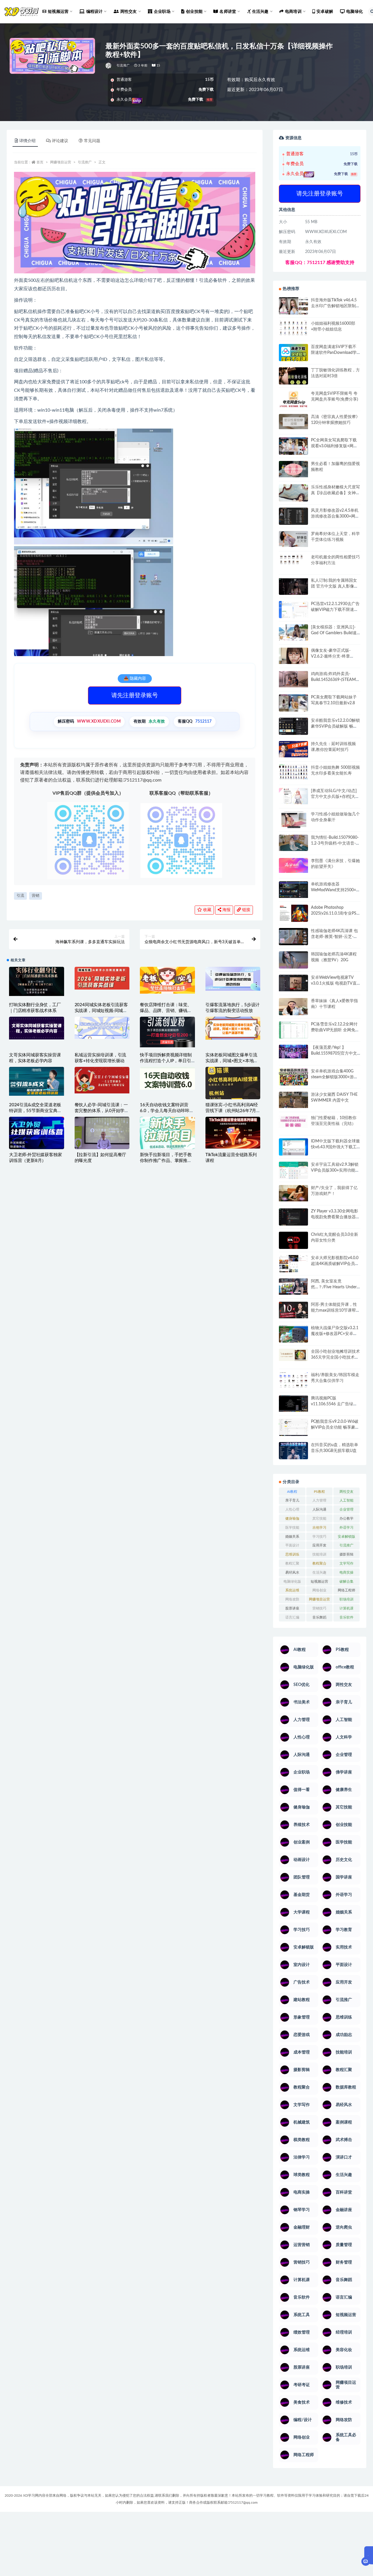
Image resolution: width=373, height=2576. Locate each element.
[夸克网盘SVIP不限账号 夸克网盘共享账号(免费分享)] (293, 402)
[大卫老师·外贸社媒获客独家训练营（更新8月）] (37, 1134)
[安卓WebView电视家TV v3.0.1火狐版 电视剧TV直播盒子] (293, 983)
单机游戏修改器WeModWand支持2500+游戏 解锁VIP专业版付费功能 (336, 890)
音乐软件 (346, 1617)
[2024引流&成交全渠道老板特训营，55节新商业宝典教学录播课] (37, 1081)
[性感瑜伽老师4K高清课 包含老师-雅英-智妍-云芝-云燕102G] (293, 937)
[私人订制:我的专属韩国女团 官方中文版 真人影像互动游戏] (293, 586)
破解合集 (346, 1581)
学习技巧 (319, 1537)
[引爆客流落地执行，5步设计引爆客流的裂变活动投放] (233, 979)
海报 (226, 910)
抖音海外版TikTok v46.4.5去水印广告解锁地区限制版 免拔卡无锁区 (335, 306)
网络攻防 (292, 1599)
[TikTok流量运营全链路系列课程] (233, 1133)
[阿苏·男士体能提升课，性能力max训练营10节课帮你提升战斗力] (293, 1310)
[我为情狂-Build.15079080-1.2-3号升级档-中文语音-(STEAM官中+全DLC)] (293, 843)
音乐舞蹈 (319, 1617)
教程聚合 (319, 1563)
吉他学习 (319, 1528)
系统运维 (292, 1590)
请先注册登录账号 (135, 695)
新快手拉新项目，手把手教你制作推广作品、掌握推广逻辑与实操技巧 (166, 1161)
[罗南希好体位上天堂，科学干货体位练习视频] (293, 539)
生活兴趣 (319, 1572)
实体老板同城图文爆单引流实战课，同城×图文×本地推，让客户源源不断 (231, 1061)
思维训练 (292, 1554)
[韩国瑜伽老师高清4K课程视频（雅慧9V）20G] (293, 962)
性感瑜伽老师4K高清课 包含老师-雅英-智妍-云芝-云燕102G (334, 937)
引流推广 (123, 65)
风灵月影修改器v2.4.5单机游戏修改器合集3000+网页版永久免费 (335, 516)
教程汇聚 (292, 1563)
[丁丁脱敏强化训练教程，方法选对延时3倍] (293, 378)
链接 (246, 910)
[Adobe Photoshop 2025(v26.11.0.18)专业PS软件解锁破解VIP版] (293, 914)
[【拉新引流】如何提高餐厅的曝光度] (102, 1133)
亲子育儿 (292, 1500)
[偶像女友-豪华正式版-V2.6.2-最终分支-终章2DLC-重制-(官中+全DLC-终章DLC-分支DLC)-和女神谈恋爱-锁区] (293, 656)
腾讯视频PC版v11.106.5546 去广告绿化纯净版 (334, 1404)
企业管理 (346, 1509)
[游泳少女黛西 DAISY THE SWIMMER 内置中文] (293, 1100)
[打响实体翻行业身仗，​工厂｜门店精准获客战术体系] (37, 981)
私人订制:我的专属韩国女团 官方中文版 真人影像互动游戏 (335, 586)
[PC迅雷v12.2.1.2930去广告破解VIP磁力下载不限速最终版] (293, 610)
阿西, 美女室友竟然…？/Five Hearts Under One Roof (334, 1287)
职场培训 (346, 1599)
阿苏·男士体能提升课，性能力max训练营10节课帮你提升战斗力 (335, 1310)
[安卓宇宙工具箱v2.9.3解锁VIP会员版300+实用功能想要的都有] (293, 1172)
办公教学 (346, 1518)
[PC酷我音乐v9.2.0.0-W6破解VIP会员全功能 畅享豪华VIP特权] (293, 1428)
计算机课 (346, 1608)
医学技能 (292, 1528)
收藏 (207, 910)
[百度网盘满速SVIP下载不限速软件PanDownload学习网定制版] (293, 354)
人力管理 (319, 1500)
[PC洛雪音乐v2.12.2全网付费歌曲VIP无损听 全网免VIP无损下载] (293, 1031)
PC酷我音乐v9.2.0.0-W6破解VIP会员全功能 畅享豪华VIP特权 (335, 1427)
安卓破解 (325, 12)
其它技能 (319, 1518)
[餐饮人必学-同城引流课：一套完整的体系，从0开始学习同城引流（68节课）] (102, 1080)
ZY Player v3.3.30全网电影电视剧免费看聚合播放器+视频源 (335, 1217)
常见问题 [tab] (92, 141)
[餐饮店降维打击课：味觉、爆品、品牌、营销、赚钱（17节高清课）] (167, 980)
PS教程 (319, 1492)
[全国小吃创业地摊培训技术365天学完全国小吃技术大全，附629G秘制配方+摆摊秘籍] (293, 1355)
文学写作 (346, 1563)
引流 (20, 896)
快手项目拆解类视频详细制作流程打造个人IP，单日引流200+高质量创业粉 (166, 1061)
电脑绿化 (354, 12)
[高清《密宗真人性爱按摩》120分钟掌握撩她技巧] (293, 421)
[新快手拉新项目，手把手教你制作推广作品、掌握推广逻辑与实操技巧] (167, 1133)
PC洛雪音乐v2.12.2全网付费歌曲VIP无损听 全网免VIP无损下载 (334, 1030)
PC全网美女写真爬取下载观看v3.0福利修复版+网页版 (334, 446)
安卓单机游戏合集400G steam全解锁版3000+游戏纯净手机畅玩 (334, 1077)
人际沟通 (319, 1509)
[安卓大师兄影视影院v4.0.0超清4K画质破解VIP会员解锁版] (293, 1266)
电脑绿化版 (292, 1581)
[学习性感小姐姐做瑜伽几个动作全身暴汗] (293, 820)
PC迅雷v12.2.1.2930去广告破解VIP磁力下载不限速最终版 (335, 610)
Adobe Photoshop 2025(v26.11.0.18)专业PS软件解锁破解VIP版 (334, 913)
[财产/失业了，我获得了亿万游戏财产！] (293, 1193)
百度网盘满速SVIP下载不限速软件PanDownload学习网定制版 (334, 353)
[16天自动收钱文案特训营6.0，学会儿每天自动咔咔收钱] (167, 1078)
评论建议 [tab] (60, 141)
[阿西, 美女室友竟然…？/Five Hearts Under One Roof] (293, 1287)
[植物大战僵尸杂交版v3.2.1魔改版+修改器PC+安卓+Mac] (293, 1336)
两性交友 (346, 1492)
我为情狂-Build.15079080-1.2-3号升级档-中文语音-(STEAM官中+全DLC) (335, 843)
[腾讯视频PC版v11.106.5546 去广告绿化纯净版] (293, 1404)
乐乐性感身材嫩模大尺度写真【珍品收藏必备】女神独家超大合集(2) (335, 493)
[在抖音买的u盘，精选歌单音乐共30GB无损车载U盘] (293, 1457)
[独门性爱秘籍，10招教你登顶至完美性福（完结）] (293, 1122)
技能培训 (319, 1554)
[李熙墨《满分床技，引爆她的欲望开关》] (293, 865)
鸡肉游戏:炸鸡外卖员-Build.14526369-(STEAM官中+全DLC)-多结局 (335, 680)
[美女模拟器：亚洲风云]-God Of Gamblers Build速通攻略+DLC (334, 633)
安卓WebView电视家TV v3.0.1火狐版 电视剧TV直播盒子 (334, 983)
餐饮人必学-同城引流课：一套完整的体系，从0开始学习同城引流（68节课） (102, 1111)
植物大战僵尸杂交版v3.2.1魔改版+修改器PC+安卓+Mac (335, 1334)
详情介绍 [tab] (27, 141)
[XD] (109, 66)
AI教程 (292, 1492)
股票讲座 (292, 1608)
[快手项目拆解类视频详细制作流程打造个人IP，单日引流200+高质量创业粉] (167, 1032)
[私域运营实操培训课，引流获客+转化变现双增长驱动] (102, 1028)
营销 (36, 896)
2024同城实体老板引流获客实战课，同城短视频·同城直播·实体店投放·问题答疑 (101, 1011)
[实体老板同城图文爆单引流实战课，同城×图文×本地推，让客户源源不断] (233, 1028)
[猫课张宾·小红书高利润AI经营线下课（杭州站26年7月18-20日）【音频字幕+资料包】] (233, 1083)
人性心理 (292, 1509)
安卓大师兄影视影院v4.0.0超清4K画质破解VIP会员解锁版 (335, 1264)
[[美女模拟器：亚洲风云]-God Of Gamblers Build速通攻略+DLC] (293, 632)
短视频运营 (319, 1581)
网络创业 (319, 1590)
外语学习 (346, 1528)
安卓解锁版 (346, 1537)
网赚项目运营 (61, 162)
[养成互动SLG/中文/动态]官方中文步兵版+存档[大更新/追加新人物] (335, 797)
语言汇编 (292, 1617)
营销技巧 (319, 1608)
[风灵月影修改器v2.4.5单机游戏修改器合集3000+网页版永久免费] (293, 517)
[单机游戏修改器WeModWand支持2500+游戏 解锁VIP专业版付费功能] (293, 890)
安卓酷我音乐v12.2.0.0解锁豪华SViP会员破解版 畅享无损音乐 (335, 726)
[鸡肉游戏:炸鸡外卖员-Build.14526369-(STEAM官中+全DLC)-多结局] (293, 679)
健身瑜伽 (292, 1518)
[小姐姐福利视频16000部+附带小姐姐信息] (293, 328)
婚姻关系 (292, 1537)
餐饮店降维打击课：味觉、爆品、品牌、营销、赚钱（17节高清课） (166, 1011)
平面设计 (292, 1545)
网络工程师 (346, 1590)
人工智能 (346, 1500)
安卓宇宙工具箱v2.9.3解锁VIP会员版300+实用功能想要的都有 (335, 1170)
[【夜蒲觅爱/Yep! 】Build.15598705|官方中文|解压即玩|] (293, 1052)
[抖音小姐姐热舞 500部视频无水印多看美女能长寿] (293, 772)
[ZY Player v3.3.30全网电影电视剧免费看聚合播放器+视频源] (293, 1218)
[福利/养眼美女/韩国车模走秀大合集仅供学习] (293, 1380)
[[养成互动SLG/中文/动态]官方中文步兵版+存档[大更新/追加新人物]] (293, 796)
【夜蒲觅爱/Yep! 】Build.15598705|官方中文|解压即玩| (335, 1053)
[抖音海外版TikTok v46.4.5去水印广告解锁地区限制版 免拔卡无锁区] (293, 308)
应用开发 (319, 1545)
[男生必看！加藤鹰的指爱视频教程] (293, 469)
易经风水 (292, 1572)
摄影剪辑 (346, 1554)
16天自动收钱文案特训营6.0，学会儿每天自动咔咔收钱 (167, 1111)
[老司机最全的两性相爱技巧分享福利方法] (293, 560)
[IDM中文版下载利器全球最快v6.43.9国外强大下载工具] (293, 1148)
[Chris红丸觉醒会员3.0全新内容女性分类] (293, 1244)
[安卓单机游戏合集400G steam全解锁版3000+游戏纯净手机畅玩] (293, 1079)
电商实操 (346, 1572)
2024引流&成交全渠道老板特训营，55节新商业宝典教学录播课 (35, 1111)
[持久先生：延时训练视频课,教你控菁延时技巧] (293, 749)
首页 (40, 162)
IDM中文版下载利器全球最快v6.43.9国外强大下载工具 (335, 1147)
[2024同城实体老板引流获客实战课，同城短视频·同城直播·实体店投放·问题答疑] (102, 978)
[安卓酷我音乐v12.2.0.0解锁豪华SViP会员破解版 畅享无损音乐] (293, 733)
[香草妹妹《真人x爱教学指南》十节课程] (293, 1008)
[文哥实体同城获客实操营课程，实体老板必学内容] (37, 1028)
